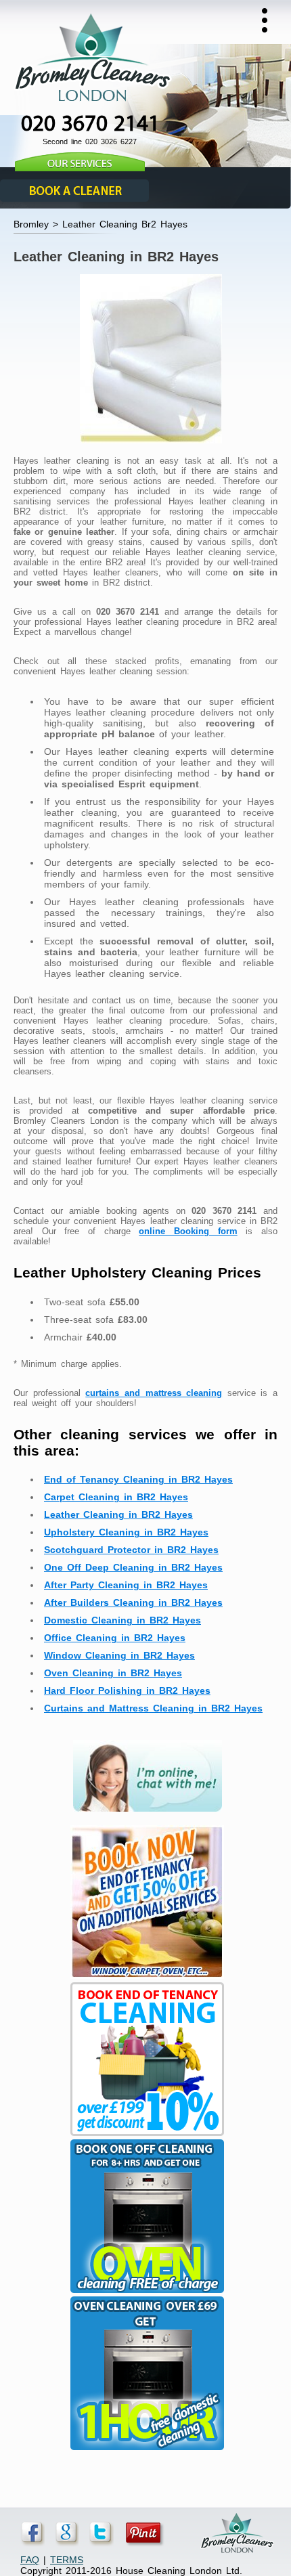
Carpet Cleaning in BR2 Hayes (116, 1497)
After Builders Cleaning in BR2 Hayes (133, 1602)
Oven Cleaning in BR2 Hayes (113, 1673)
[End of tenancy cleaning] (145, 1979)
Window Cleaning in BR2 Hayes (119, 1655)
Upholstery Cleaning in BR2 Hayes (126, 1532)
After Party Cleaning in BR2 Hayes (126, 1585)
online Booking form (188, 1231)
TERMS (67, 2560)
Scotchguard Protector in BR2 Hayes (131, 1550)
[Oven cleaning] (145, 2450)
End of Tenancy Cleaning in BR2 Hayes (138, 1479)
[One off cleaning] (145, 2293)
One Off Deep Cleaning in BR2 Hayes (133, 1567)
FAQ (30, 2560)
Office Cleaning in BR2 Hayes (115, 1638)
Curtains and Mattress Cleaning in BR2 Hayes (153, 1708)
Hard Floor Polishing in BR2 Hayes (127, 1690)
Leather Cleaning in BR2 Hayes (118, 1514)
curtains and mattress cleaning (154, 1393)
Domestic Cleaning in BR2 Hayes (122, 1620)
